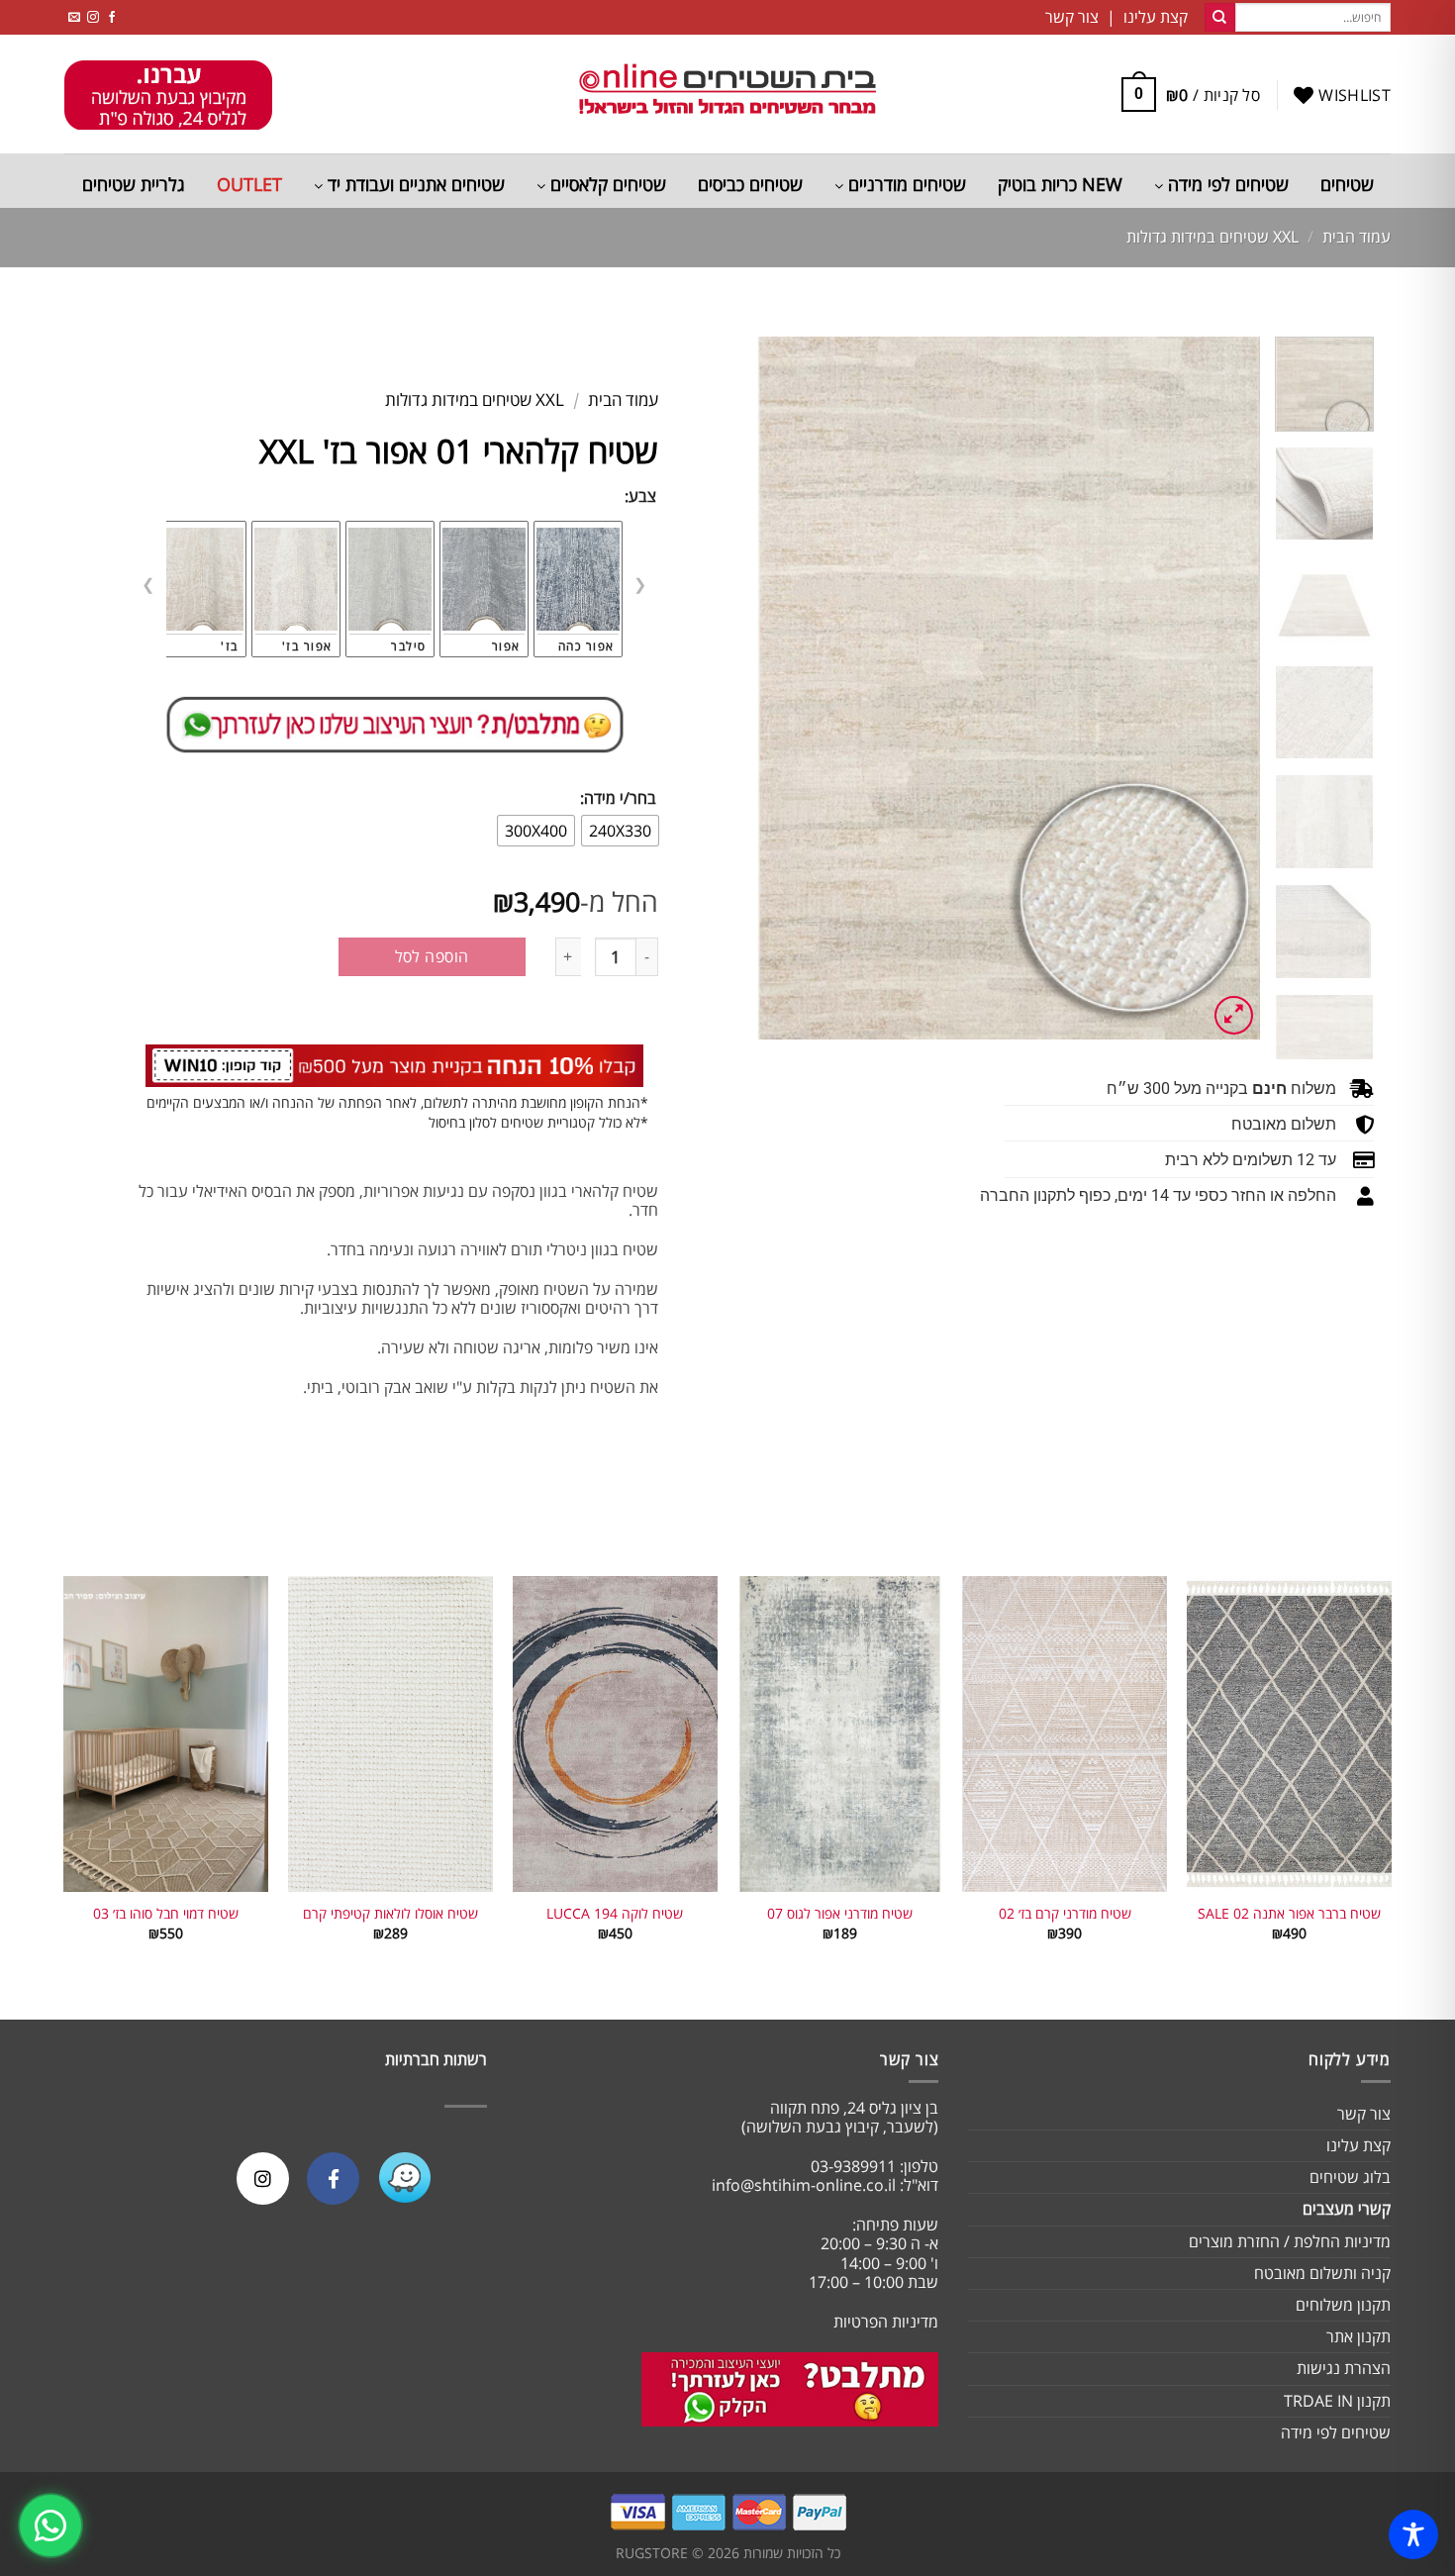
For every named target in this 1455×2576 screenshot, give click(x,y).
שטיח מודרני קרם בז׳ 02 (1065, 1914)
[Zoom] (1234, 1015)
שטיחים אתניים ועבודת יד (414, 184)
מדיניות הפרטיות (886, 2322)
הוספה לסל (432, 956)
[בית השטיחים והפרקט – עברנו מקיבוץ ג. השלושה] (727, 95)
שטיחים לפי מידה (1226, 184)
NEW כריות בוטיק (1060, 184)
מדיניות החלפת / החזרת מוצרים (1290, 2241)
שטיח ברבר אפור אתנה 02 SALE (1289, 1914)
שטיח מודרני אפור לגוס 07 (840, 1914)
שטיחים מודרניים (905, 184)
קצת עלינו (1358, 2145)
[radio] (620, 831)
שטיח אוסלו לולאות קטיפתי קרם (390, 1914)
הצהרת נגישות (1344, 2368)
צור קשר (1364, 2114)
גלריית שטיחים (134, 184)
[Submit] (1219, 18)
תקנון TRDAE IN (1337, 2401)
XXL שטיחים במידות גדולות (1212, 237)
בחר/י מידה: (618, 798)
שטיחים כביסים (750, 184)
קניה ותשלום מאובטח (1322, 2273)
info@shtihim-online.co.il (804, 2185)
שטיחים (1347, 184)
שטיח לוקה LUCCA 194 (615, 1914)
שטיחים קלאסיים (606, 184)
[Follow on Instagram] (93, 17)
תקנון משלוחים (1343, 2305)
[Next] (778, 688)
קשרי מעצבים (1347, 2209)
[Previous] (1224, 688)
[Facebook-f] (333, 2179)
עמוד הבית (1357, 237)
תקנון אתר (1358, 2336)
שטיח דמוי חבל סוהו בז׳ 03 (166, 1914)
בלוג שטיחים (1350, 2177)
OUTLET (249, 184)
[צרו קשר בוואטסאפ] (50, 2526)
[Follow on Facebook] (112, 17)
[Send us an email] (74, 17)
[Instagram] (263, 2179)
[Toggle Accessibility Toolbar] (1413, 2534)
